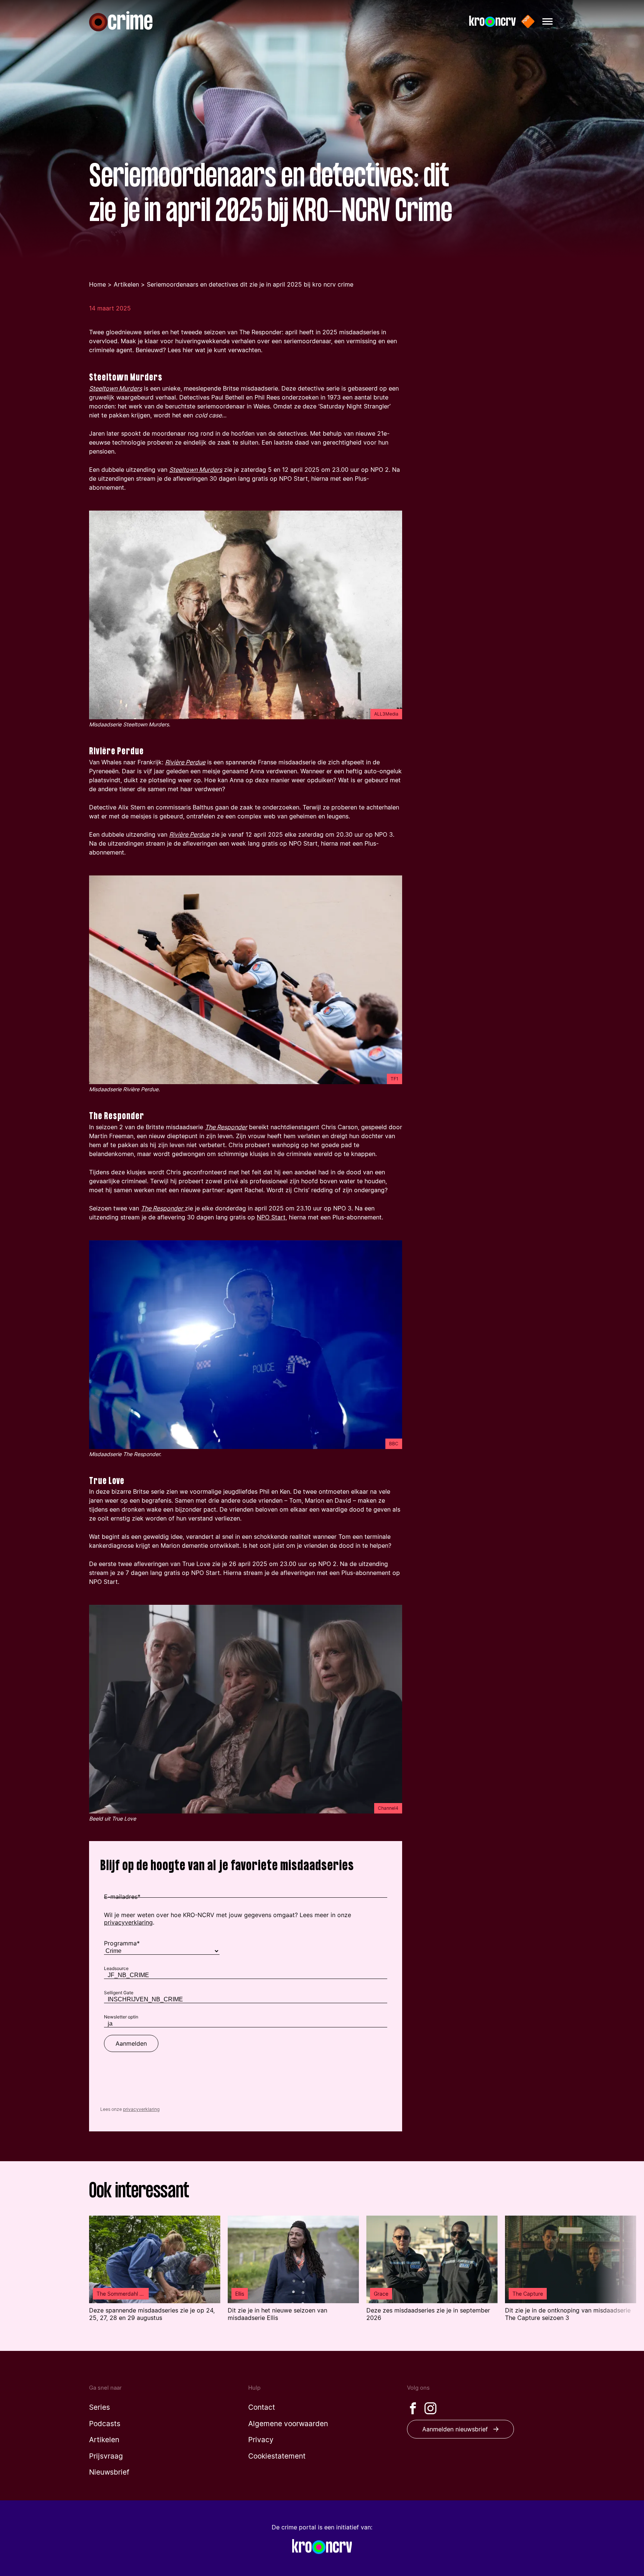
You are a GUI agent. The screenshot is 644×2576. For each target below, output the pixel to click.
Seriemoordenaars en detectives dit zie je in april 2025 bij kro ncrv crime (250, 284)
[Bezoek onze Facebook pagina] (413, 2408)
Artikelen (126, 284)
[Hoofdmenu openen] (547, 21)
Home (97, 284)
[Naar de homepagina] (121, 21)
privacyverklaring (141, 2109)
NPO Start (271, 1217)
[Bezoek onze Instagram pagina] (430, 2408)
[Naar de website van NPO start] (528, 21)
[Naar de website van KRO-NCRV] (493, 21)
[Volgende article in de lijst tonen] (620, 2273)
